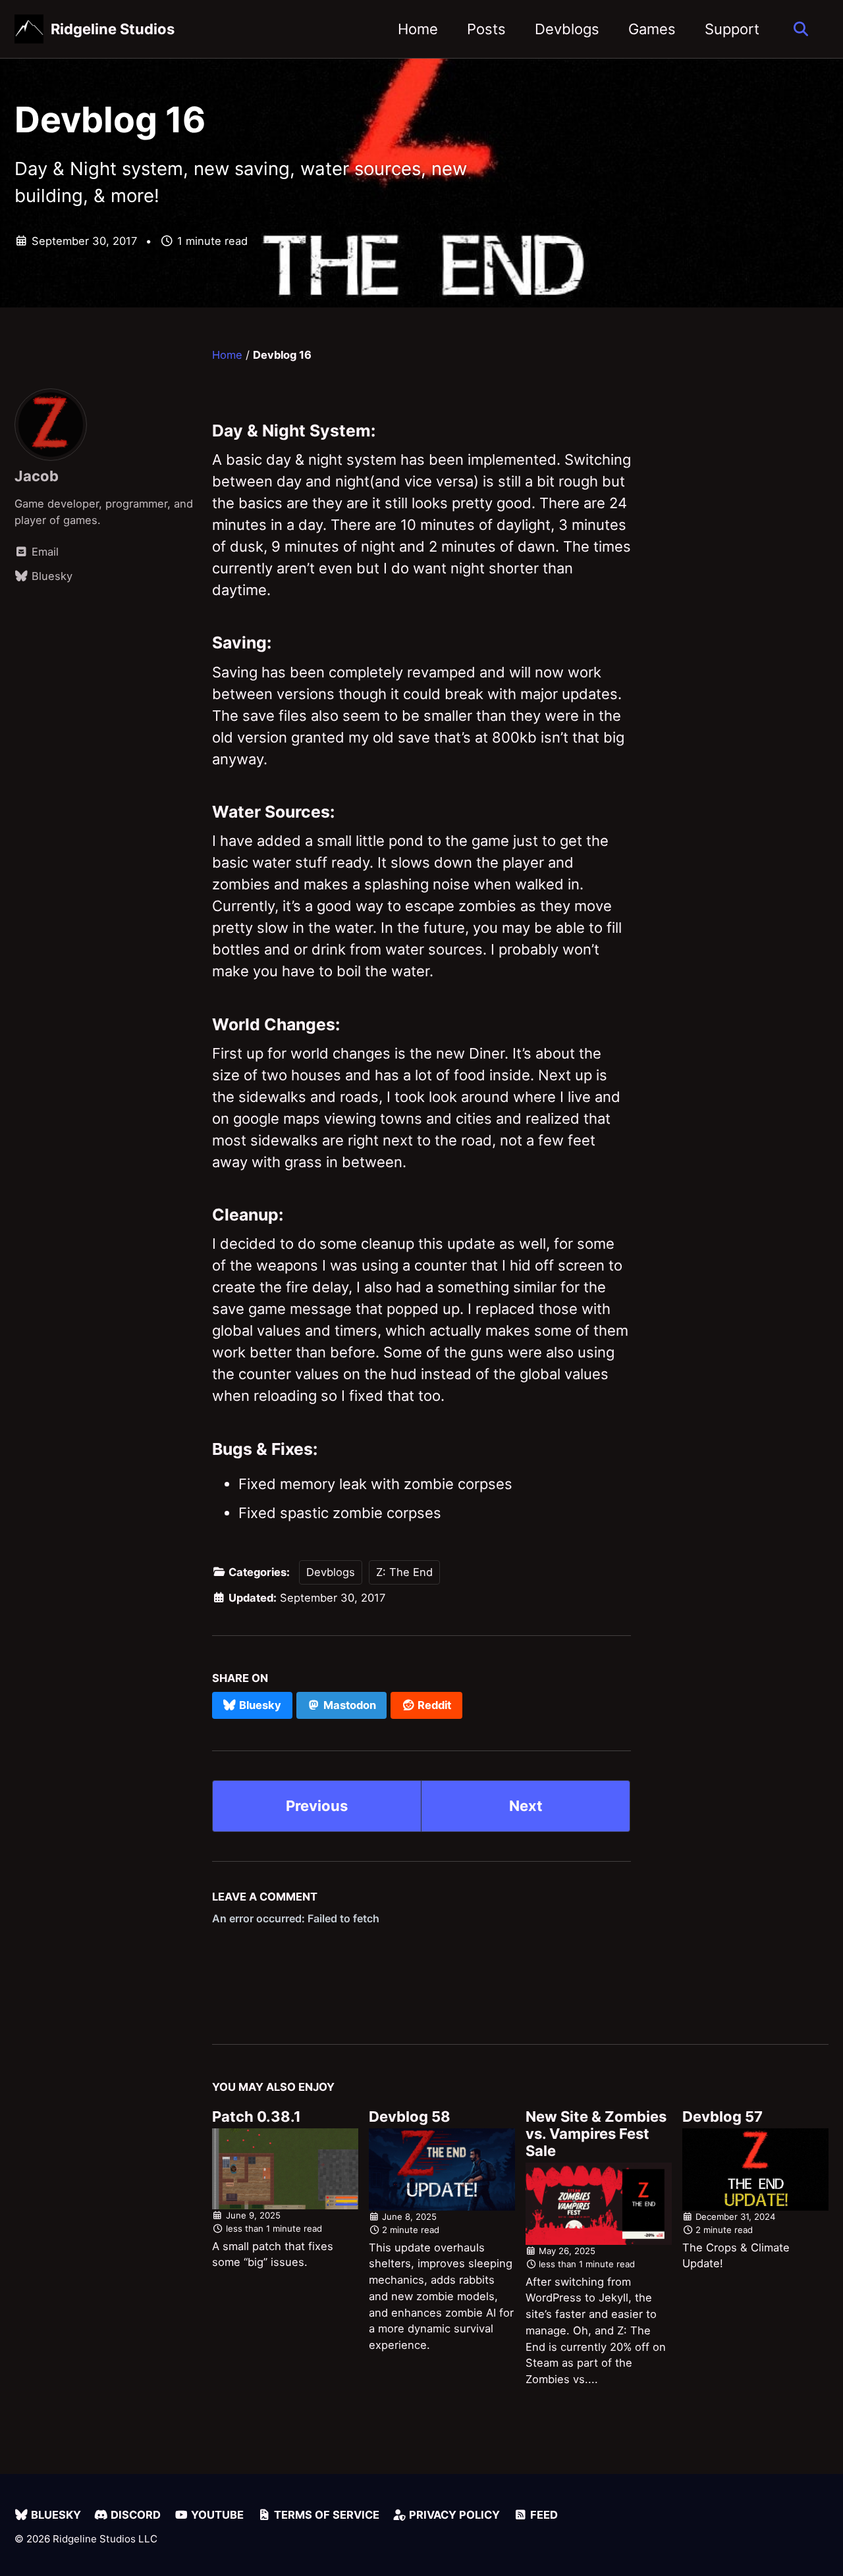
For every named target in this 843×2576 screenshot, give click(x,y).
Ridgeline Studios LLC (105, 2539)
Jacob (37, 476)
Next (526, 1806)
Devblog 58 (410, 2116)
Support (732, 29)
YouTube (216, 2515)
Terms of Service (325, 2515)
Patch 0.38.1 (257, 2116)
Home (418, 29)
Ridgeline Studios (113, 29)
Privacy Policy (453, 2515)
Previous (317, 1806)
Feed (543, 2515)
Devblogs (567, 29)
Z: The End (404, 1572)
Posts (486, 29)
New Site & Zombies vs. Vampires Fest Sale (596, 2134)
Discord (134, 2515)
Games (652, 29)
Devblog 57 (722, 2116)
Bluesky (55, 2515)
